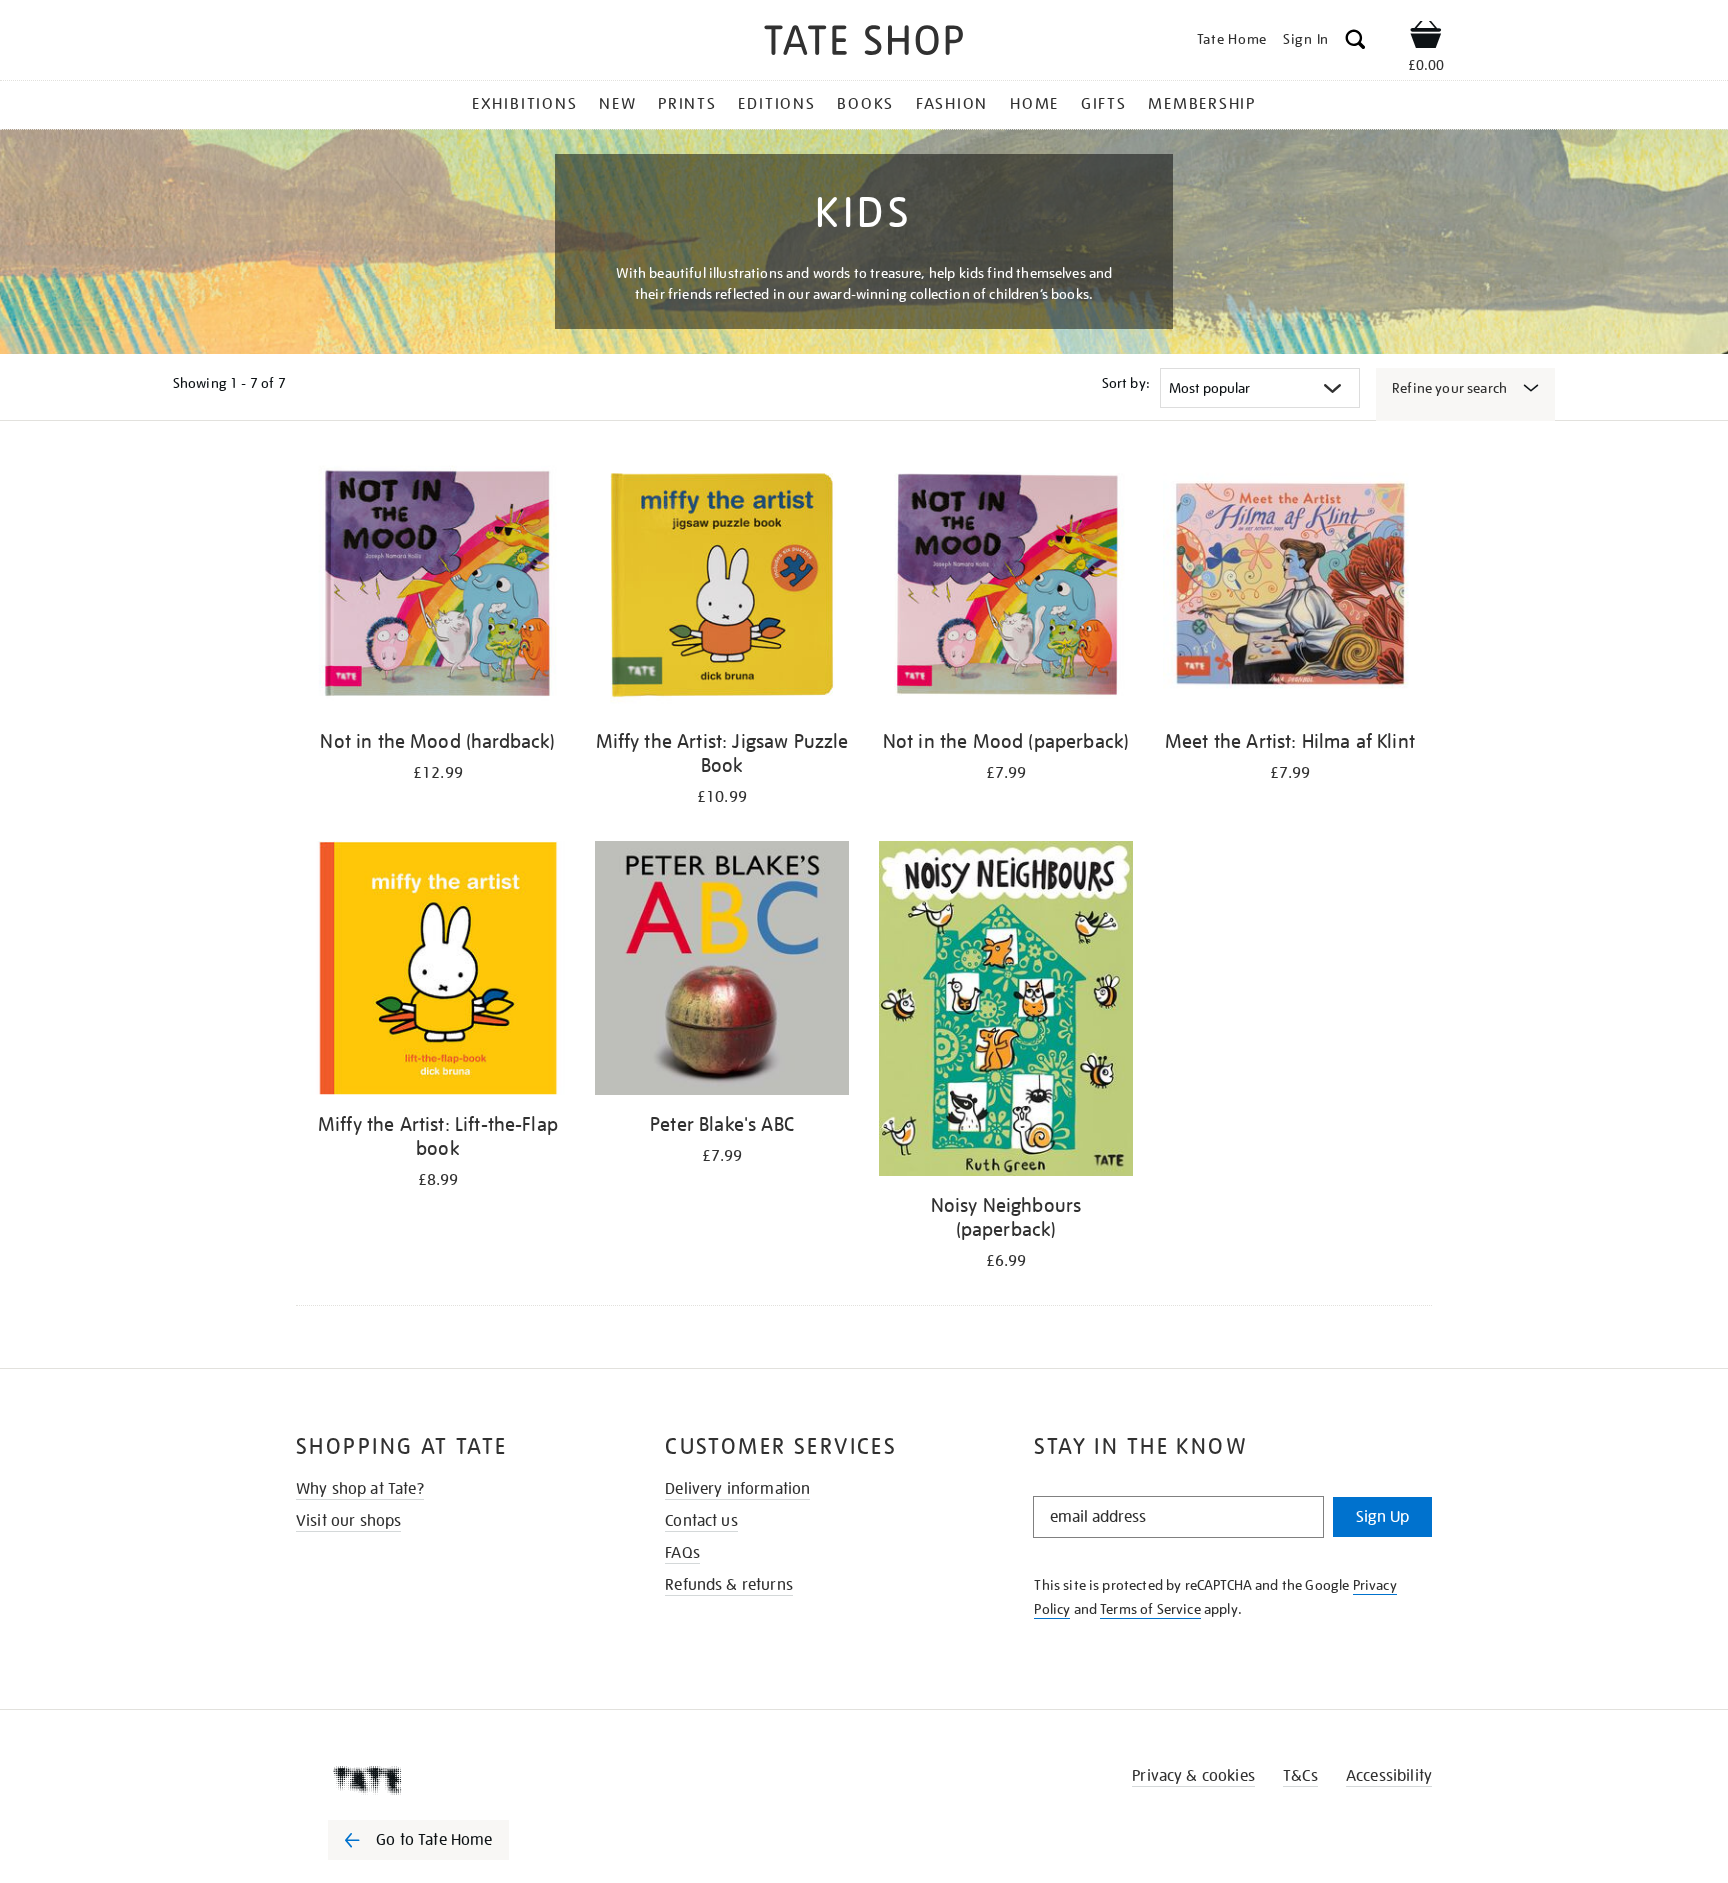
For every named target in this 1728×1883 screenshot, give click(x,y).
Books (865, 104)
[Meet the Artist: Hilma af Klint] (1290, 588)
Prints (687, 104)
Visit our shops (348, 1521)
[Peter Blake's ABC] (722, 971)
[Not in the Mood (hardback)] (438, 588)
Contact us (701, 1521)
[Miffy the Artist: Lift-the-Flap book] (438, 971)
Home (1034, 104)
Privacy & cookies (1193, 1776)
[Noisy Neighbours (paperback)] (1006, 1012)
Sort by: (1126, 383)
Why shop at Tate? (360, 1489)
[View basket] (1426, 38)
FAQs (682, 1553)
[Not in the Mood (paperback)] (1006, 588)
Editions (776, 104)
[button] (1355, 42)
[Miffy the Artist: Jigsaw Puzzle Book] (722, 588)
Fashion (952, 104)
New (617, 104)
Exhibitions (524, 104)
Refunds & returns (729, 1585)
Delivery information (737, 1489)
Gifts (1104, 104)
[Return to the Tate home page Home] (864, 43)
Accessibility (1389, 1776)
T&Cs (1300, 1776)
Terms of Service (1150, 1609)
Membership (1202, 104)
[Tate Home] (454, 1780)
